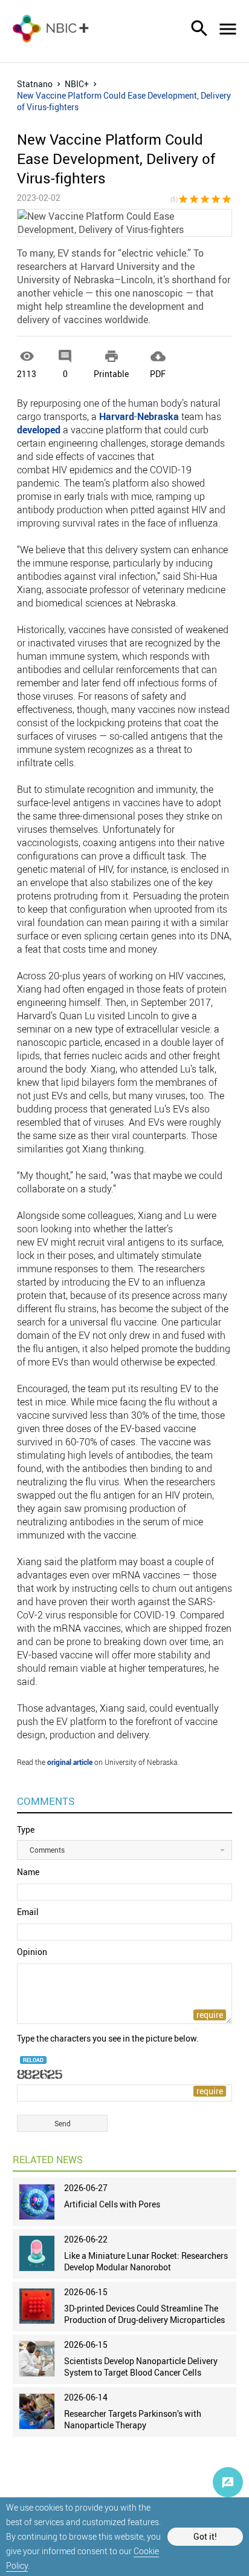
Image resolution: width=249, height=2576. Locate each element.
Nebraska (158, 416)
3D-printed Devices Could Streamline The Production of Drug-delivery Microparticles (144, 2314)
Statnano (35, 84)
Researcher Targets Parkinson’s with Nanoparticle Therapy (133, 2419)
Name (28, 1872)
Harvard (117, 416)
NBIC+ (77, 84)
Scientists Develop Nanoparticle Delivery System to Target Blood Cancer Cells (141, 2367)
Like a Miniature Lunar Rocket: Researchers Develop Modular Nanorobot (146, 2261)
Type (26, 1829)
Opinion (32, 1952)
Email (28, 1912)
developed (39, 430)
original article (70, 1762)
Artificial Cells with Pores (112, 2204)
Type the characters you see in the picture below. (108, 2038)
